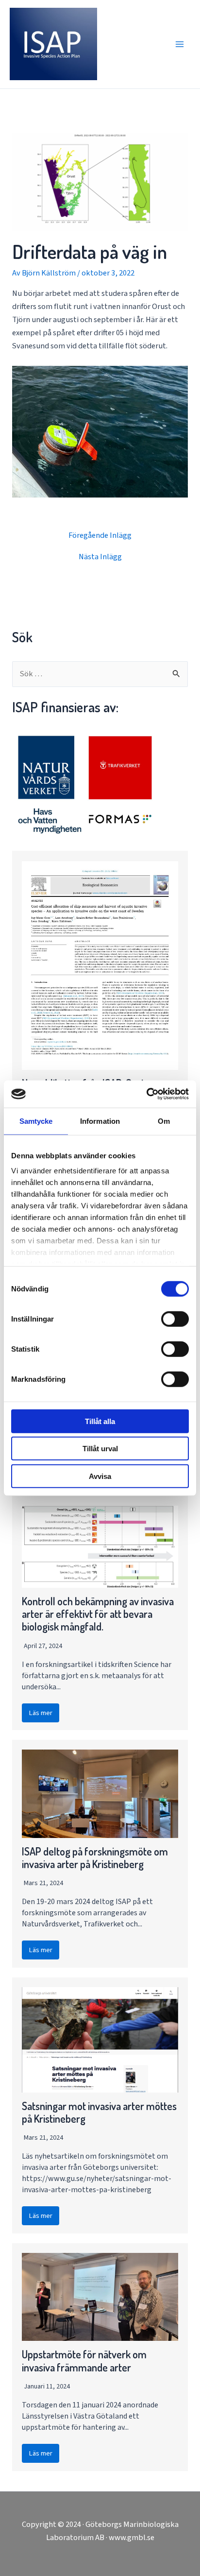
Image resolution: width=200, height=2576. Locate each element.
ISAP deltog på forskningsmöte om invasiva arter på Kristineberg (95, 1858)
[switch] (175, 1319)
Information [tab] (100, 1121)
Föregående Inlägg (100, 535)
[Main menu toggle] (179, 44)
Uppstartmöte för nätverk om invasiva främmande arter (84, 2361)
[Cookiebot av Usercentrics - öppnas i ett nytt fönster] (146, 1094)
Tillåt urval (100, 1449)
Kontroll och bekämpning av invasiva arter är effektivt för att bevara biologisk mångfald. (98, 1614)
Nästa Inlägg (100, 557)
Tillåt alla (100, 1421)
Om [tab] (164, 1121)
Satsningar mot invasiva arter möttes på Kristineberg (99, 2112)
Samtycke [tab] (36, 1121)
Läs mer (41, 1713)
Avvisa (100, 1476)
